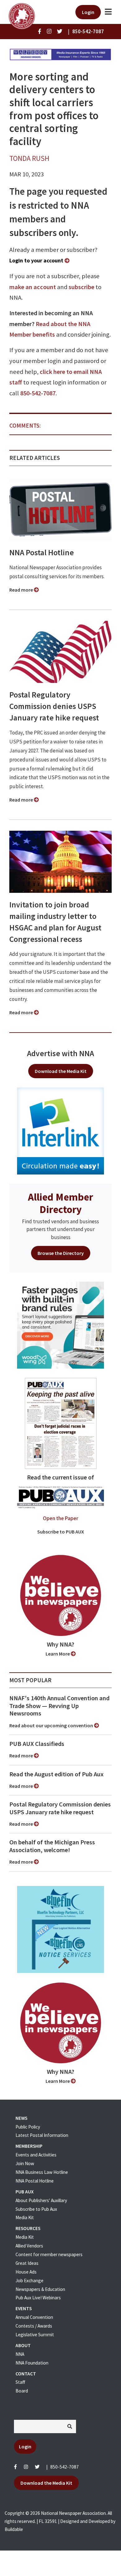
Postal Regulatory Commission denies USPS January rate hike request (54, 706)
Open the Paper (60, 1518)
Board (22, 2391)
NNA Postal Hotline (42, 552)
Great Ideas (27, 2263)
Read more (22, 590)
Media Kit (25, 2217)
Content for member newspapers (49, 2254)
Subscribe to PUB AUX (61, 1532)
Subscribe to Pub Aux (36, 2209)
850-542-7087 (38, 393)
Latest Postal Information (42, 2135)
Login (88, 12)
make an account (33, 287)
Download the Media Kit (61, 1071)
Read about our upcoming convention (52, 1725)
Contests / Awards (34, 2326)
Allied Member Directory (60, 1203)
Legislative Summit (35, 2335)
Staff (20, 2382)
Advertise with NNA (60, 1053)
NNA (20, 2354)
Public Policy (28, 2127)
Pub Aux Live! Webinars (38, 2298)
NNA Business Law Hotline (42, 2172)
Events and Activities (36, 2155)
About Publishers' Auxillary (41, 2200)
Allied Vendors (29, 2246)
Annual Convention (34, 2317)
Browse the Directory (61, 1253)
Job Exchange (29, 2281)
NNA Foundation (32, 2363)
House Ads (26, 2272)
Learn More (58, 1654)
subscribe (81, 287)
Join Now (25, 2163)
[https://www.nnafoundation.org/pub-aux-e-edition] (61, 1423)
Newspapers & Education (40, 2289)
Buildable (14, 2529)
